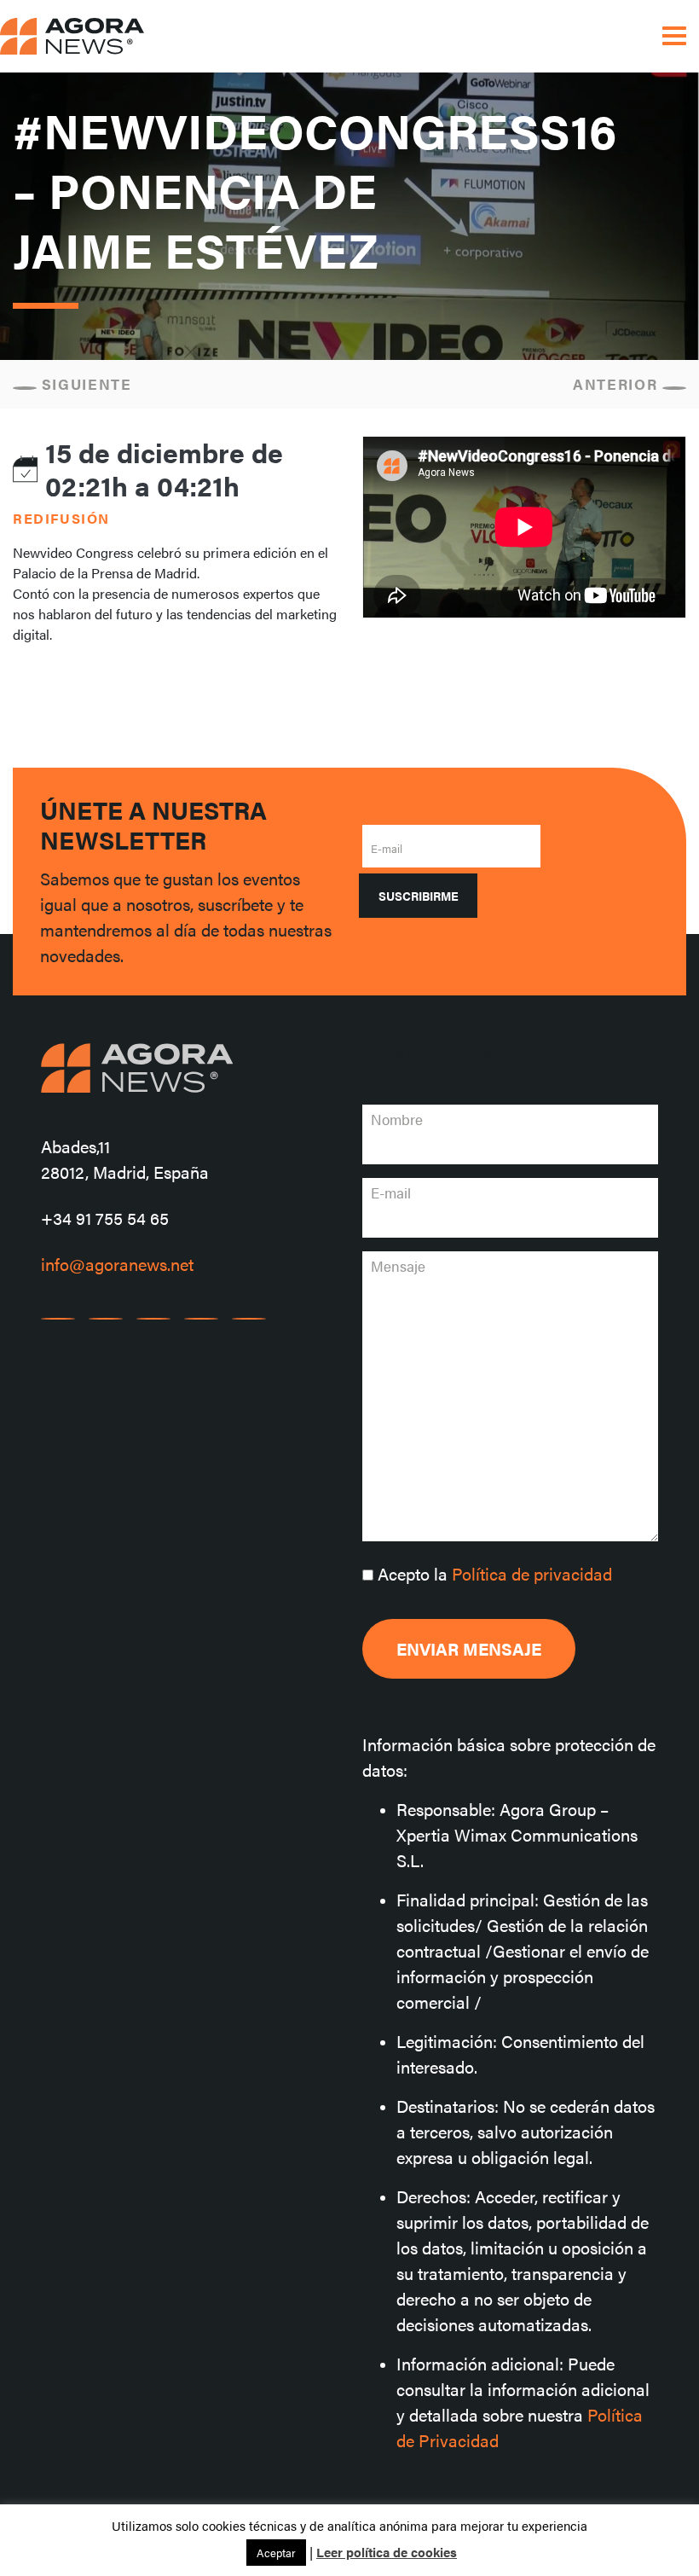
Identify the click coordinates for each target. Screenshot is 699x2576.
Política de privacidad (532, 1573)
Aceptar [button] (276, 2553)
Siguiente (84, 384)
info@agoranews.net (117, 1264)
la (495, 1573)
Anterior (618, 384)
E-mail (387, 848)
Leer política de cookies (387, 2552)
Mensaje (398, 1266)
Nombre (397, 1119)
